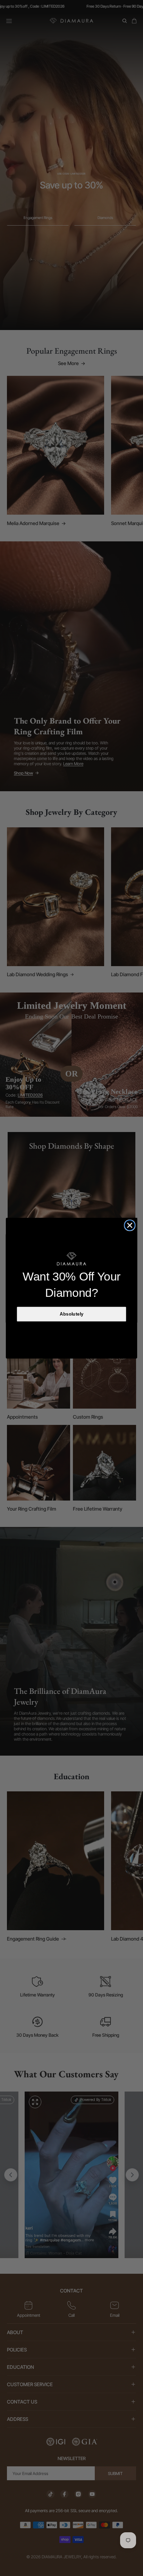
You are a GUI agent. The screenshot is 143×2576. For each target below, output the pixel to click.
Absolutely (72, 1314)
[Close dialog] (130, 1225)
